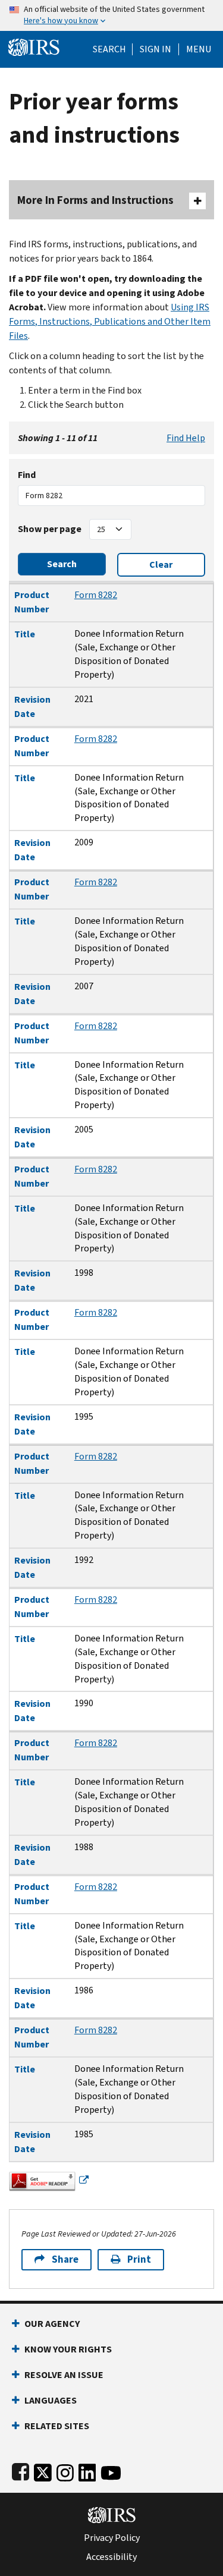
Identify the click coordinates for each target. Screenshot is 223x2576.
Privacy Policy (112, 2538)
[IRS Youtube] (111, 2470)
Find (27, 475)
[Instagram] (65, 2470)
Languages (51, 2400)
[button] (156, 49)
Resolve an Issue (64, 2375)
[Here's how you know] (111, 15)
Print (139, 2259)
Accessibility (111, 2557)
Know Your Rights (68, 2349)
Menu (199, 49)
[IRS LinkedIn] (87, 2470)
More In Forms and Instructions (95, 200)
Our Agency (52, 2324)
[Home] (34, 46)
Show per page (50, 529)
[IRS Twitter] (43, 2470)
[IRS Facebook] (21, 2470)
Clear (161, 564)
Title (25, 634)
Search (109, 49)
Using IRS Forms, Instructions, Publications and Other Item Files (110, 321)
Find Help (186, 438)
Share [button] (65, 2259)
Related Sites (57, 2426)
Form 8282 (96, 595)
